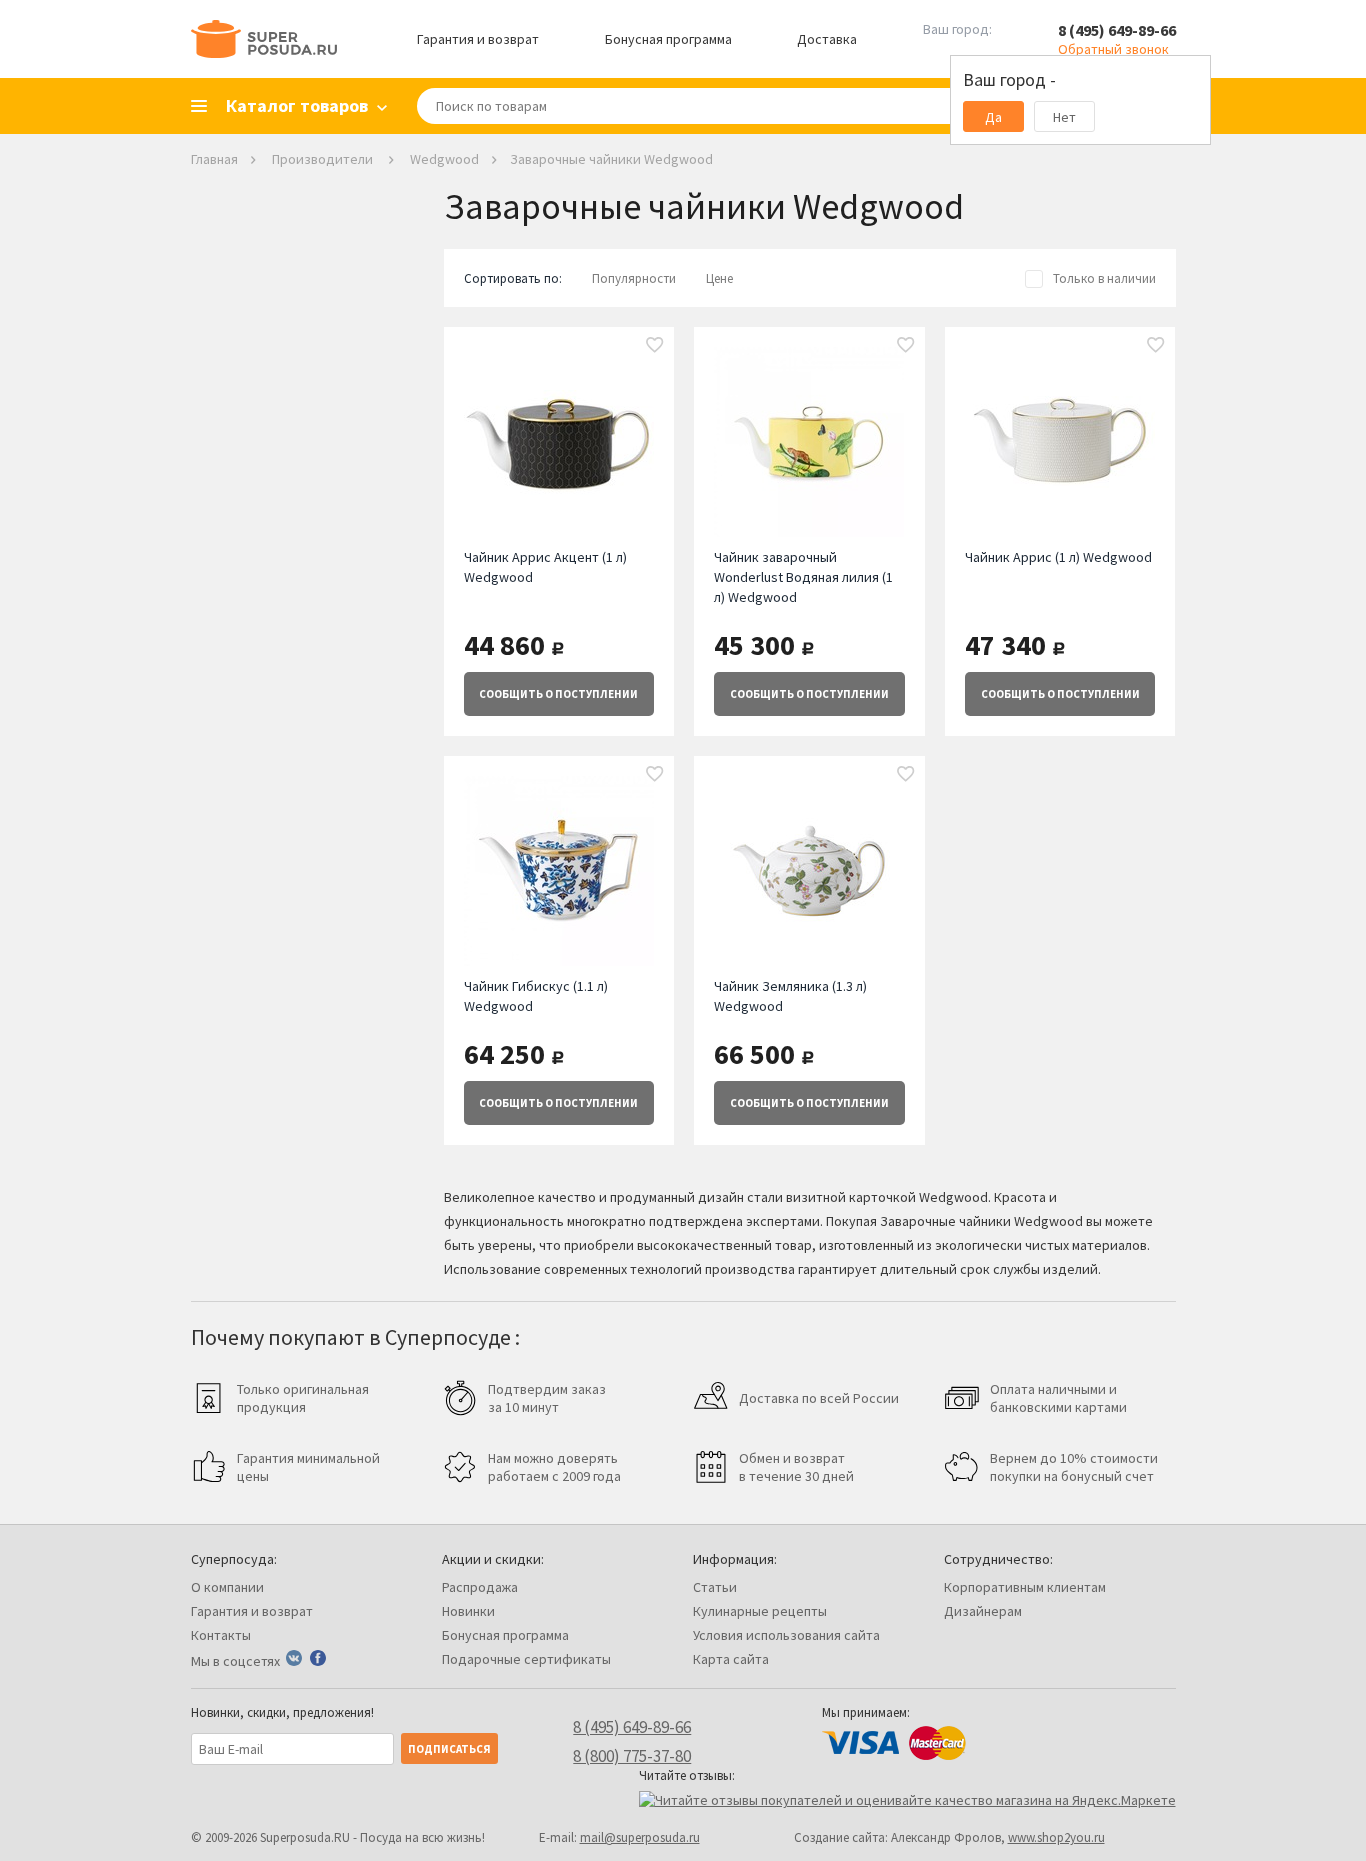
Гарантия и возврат (478, 39)
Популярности (634, 278)
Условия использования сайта (786, 1635)
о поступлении (558, 694)
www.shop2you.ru (1056, 1837)
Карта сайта (731, 1659)
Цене (719, 278)
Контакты (221, 1635)
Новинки (468, 1611)
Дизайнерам (983, 1611)
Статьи (715, 1587)
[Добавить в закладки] (655, 346)
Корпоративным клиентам (1025, 1587)
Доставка (827, 39)
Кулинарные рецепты (760, 1611)
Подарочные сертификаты (526, 1659)
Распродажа (480, 1587)
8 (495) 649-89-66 (1117, 30)
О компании (227, 1587)
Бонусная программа (668, 39)
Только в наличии (1104, 278)
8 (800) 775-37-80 (632, 1756)
